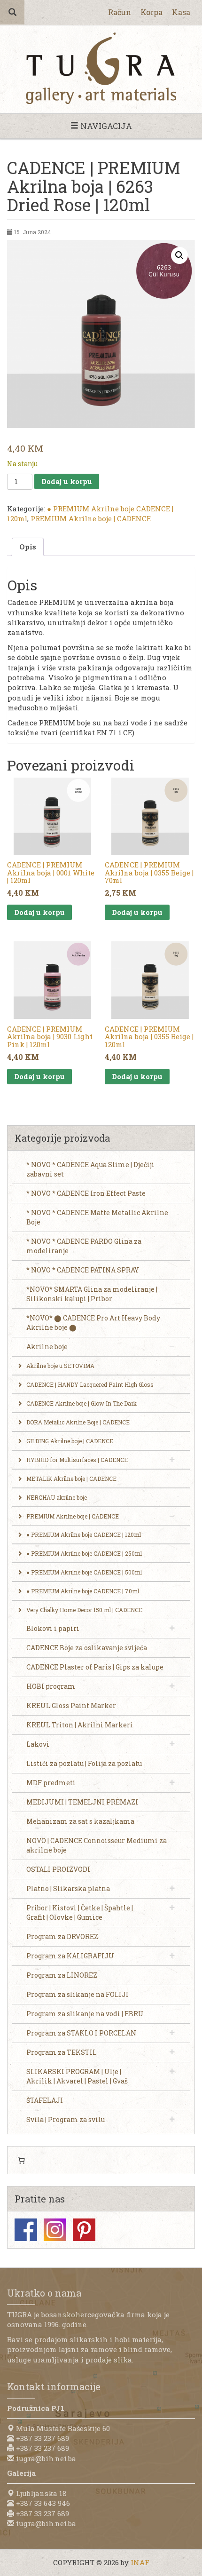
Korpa (151, 12)
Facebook (26, 2230)
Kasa (181, 12)
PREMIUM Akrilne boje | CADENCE (91, 518)
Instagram (55, 2230)
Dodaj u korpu (67, 481)
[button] (179, 255)
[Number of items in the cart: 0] (21, 2160)
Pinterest (84, 2230)
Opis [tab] (28, 547)
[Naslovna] (101, 68)
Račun (120, 12)
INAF (140, 2562)
